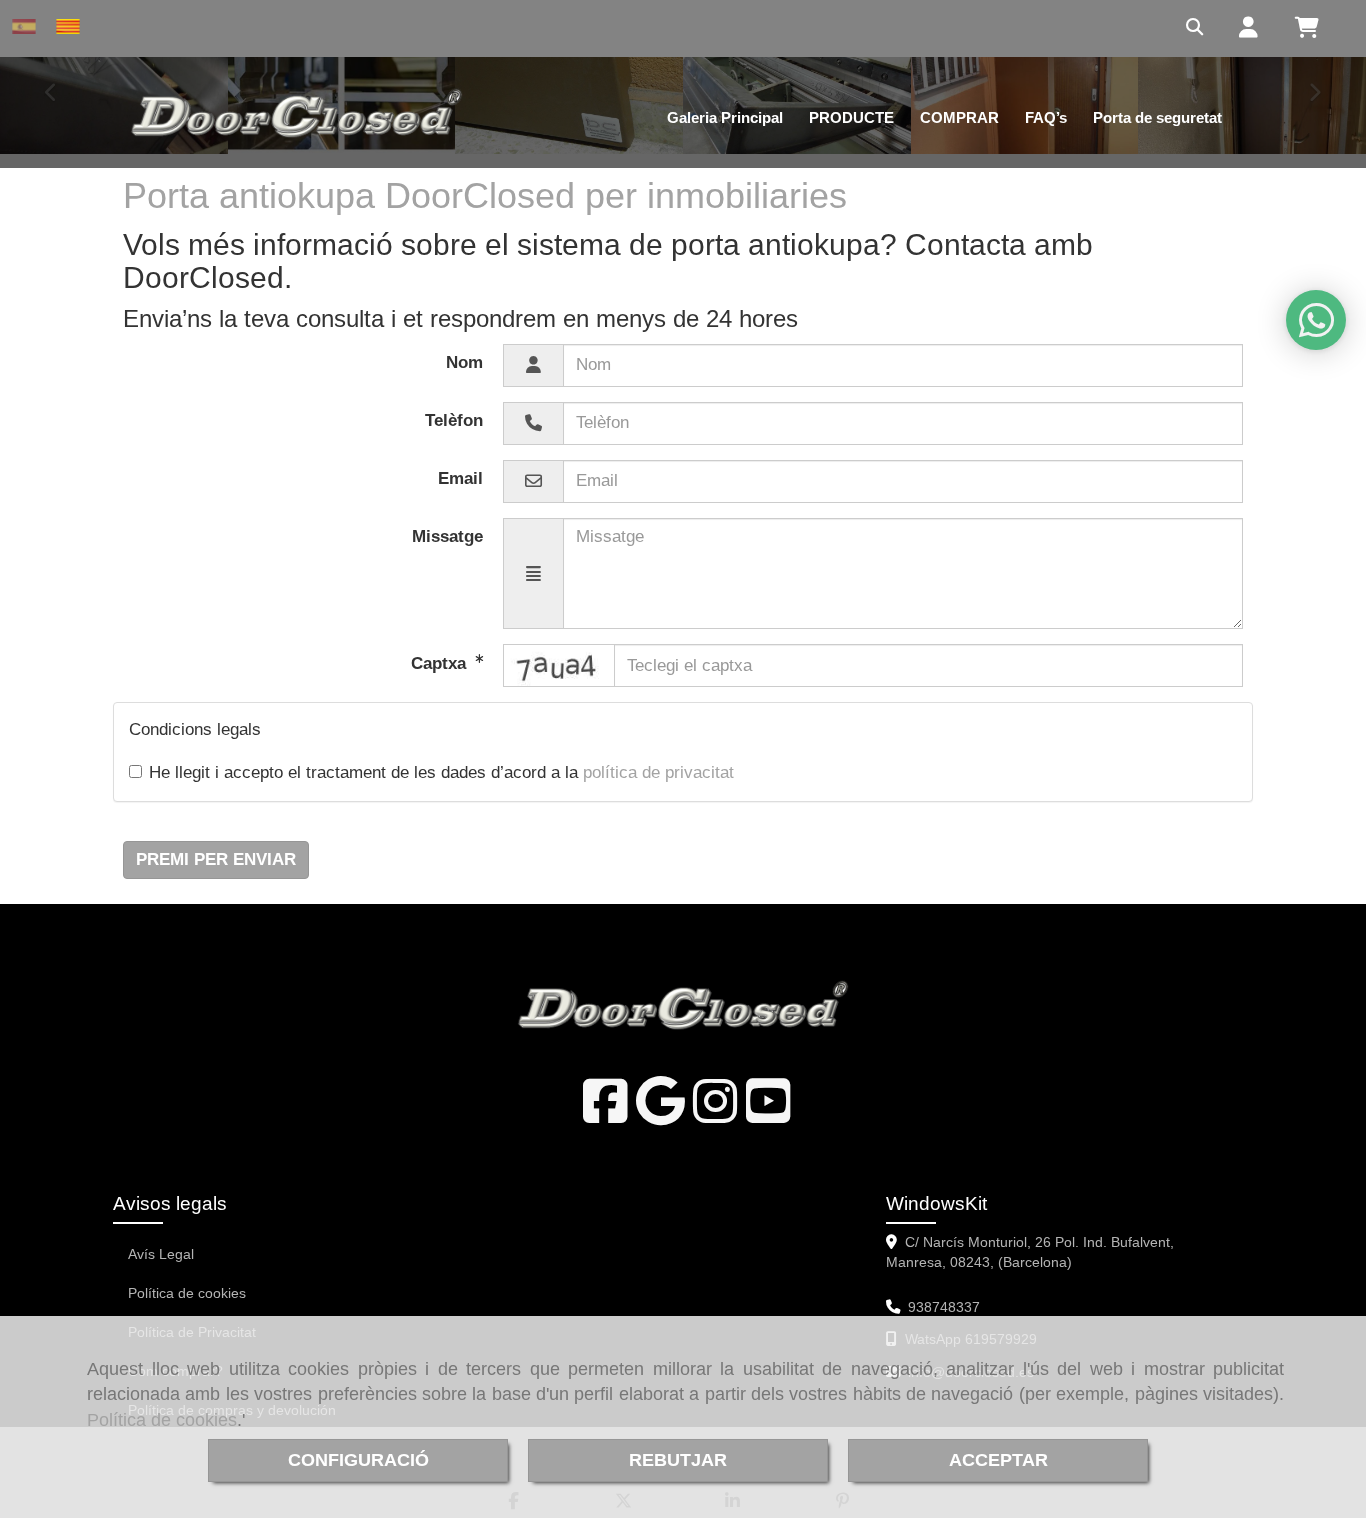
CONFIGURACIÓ (358, 1460)
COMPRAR (959, 117)
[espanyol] (29, 26)
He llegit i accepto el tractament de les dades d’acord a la (441, 772)
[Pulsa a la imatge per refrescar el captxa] (559, 665)
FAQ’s (1046, 117)
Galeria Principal (725, 117)
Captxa (441, 663)
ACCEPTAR (998, 1460)
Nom (464, 362)
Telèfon (454, 420)
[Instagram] (715, 1114)
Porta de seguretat (1157, 117)
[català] (73, 26)
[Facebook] (605, 1114)
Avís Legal (161, 1254)
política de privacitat (658, 772)
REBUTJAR (678, 1460)
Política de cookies (162, 1420)
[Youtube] (768, 1114)
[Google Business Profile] (660, 1114)
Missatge (447, 536)
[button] (1239, 29)
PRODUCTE (851, 117)
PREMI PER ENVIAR (216, 859)
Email (460, 478)
